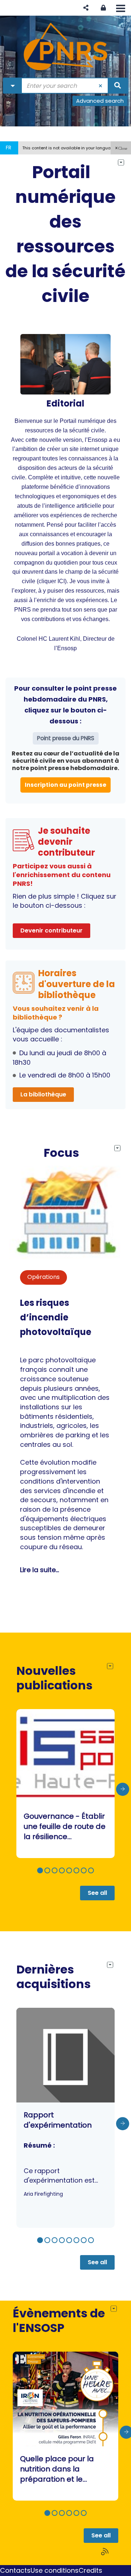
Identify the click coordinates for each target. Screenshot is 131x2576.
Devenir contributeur (51, 930)
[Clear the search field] (101, 86)
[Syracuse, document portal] (65, 47)
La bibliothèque (43, 1094)
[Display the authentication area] (103, 8)
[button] (86, 8)
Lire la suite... (39, 1570)
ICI (61, 581)
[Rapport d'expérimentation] (65, 2118)
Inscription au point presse (65, 785)
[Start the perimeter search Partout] (118, 86)
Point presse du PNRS (66, 738)
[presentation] (123, 1789)
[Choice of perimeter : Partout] (13, 86)
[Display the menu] (121, 8)
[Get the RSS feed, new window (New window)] (106, 2552)
